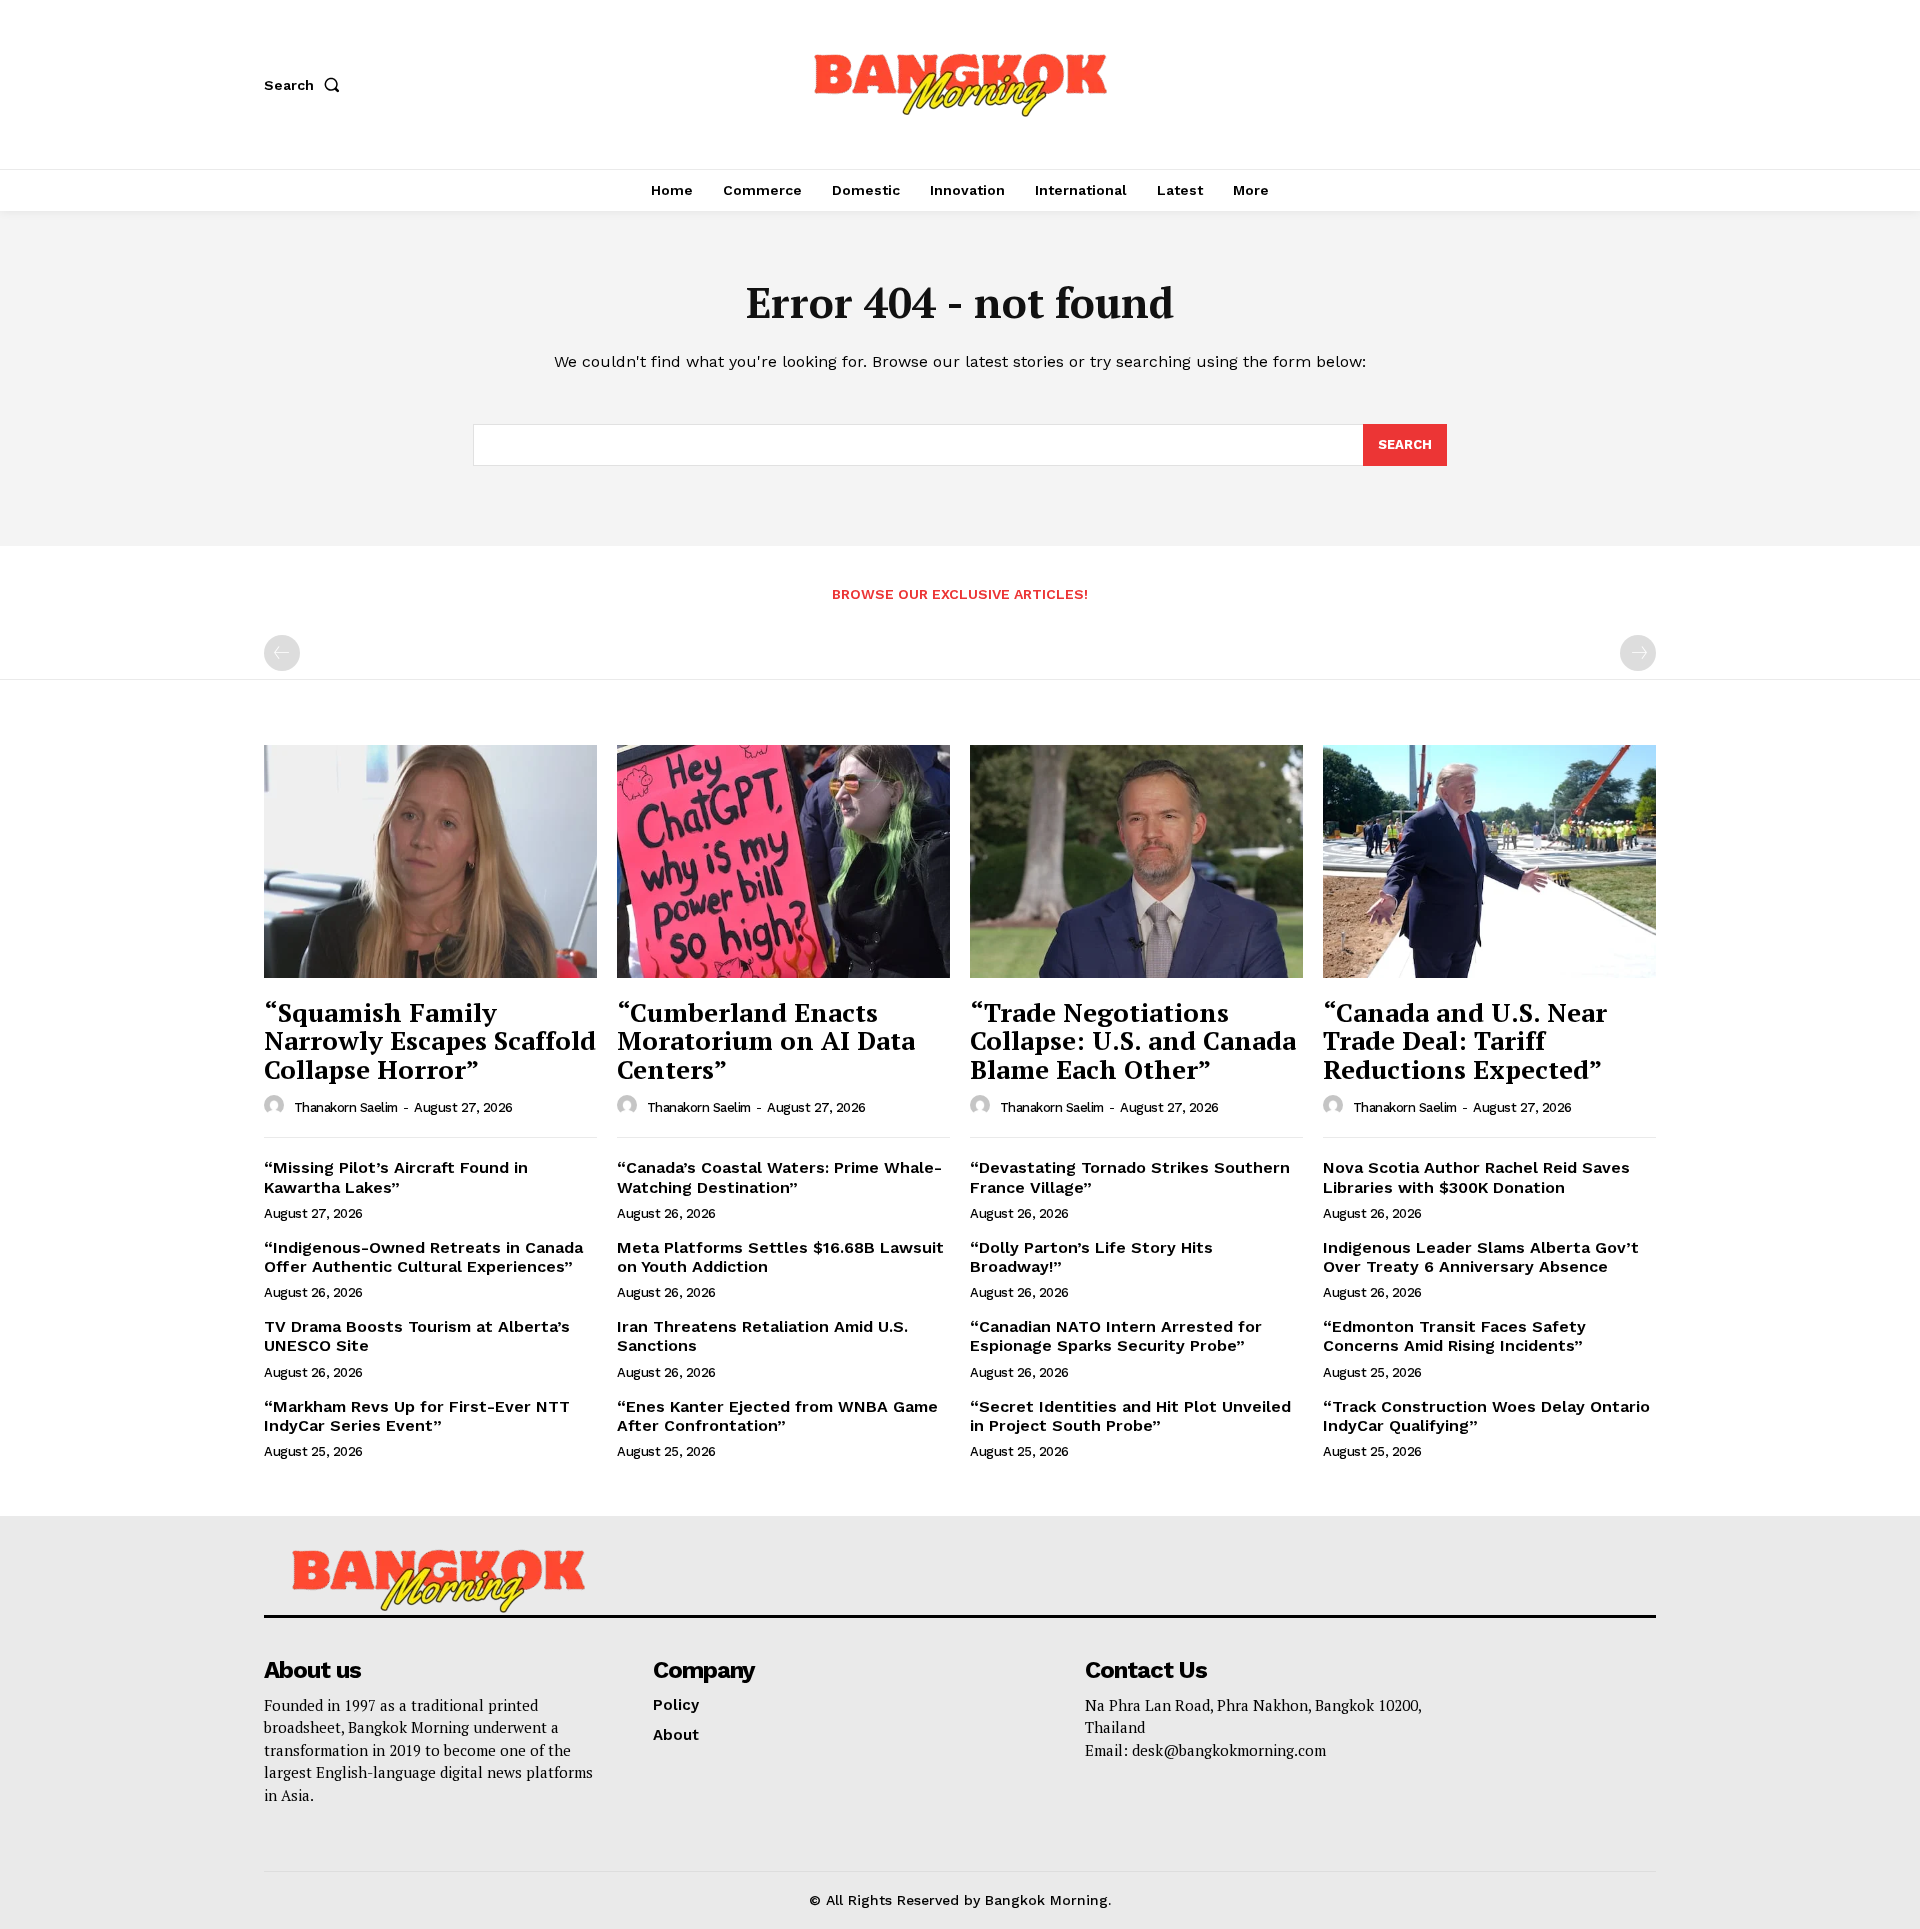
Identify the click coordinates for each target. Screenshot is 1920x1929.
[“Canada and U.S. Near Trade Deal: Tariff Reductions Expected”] (1489, 861)
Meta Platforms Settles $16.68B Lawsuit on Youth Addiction (780, 1257)
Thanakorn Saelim (346, 1107)
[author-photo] (277, 1106)
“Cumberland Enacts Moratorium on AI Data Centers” (766, 1040)
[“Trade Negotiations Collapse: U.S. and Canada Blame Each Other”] (1136, 861)
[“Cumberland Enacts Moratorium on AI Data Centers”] (783, 861)
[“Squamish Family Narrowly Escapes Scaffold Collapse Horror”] (430, 861)
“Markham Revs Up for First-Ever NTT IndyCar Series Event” (417, 1416)
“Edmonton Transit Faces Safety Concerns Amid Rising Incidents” (1454, 1336)
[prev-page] (282, 653)
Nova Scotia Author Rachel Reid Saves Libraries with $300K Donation (1476, 1177)
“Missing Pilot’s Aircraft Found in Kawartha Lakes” (396, 1177)
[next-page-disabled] (1638, 653)
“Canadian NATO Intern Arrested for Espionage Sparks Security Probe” (1116, 1336)
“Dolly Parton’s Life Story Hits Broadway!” (1091, 1257)
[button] (306, 85)
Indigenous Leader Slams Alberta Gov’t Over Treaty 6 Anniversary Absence (1481, 1257)
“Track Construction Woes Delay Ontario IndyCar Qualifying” (1486, 1416)
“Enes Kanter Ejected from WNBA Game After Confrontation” (777, 1416)
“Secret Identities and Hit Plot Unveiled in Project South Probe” (1130, 1416)
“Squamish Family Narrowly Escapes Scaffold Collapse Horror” (430, 1040)
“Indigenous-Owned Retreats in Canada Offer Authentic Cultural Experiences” (423, 1257)
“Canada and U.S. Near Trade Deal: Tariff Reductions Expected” (1465, 1040)
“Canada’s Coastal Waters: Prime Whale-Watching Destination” (779, 1177)
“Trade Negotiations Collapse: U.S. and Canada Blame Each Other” (1133, 1040)
